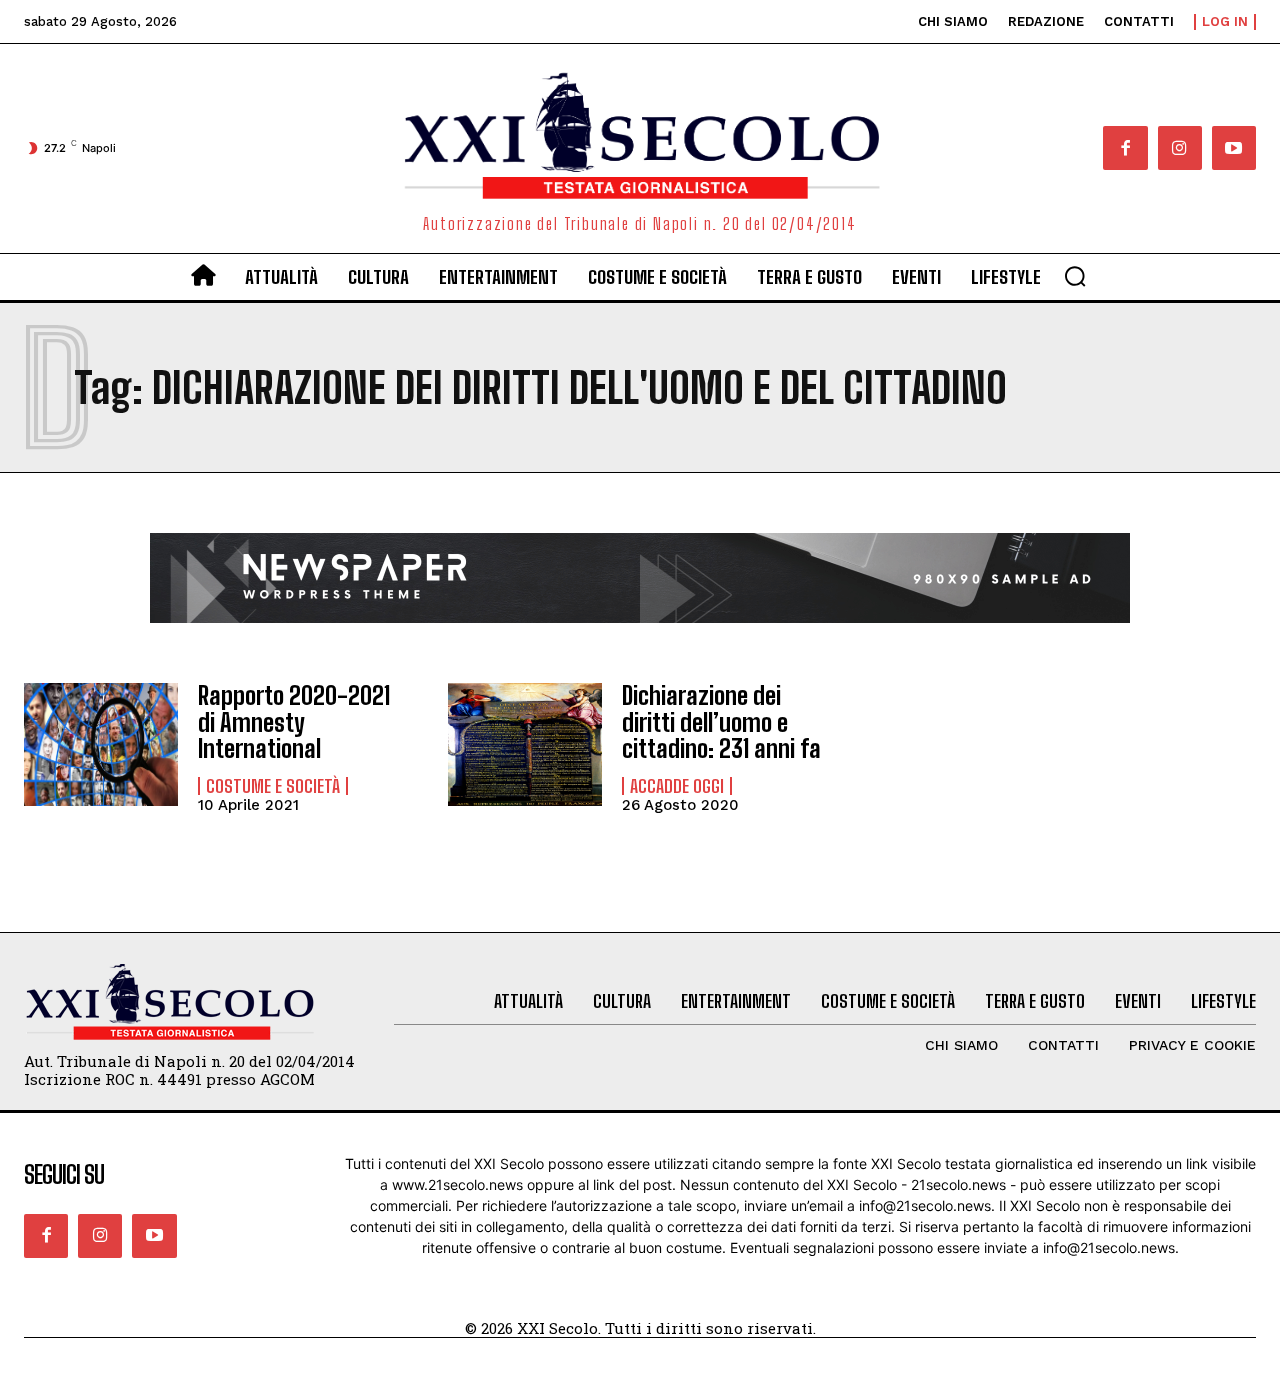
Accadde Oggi (677, 786)
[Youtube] (1234, 148)
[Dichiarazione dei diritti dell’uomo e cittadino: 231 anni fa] (525, 744)
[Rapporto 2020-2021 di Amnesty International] (101, 744)
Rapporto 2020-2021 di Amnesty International (294, 722)
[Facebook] (1125, 148)
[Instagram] (1180, 148)
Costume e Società (273, 786)
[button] (1075, 276)
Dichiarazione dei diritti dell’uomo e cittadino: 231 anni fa (721, 722)
